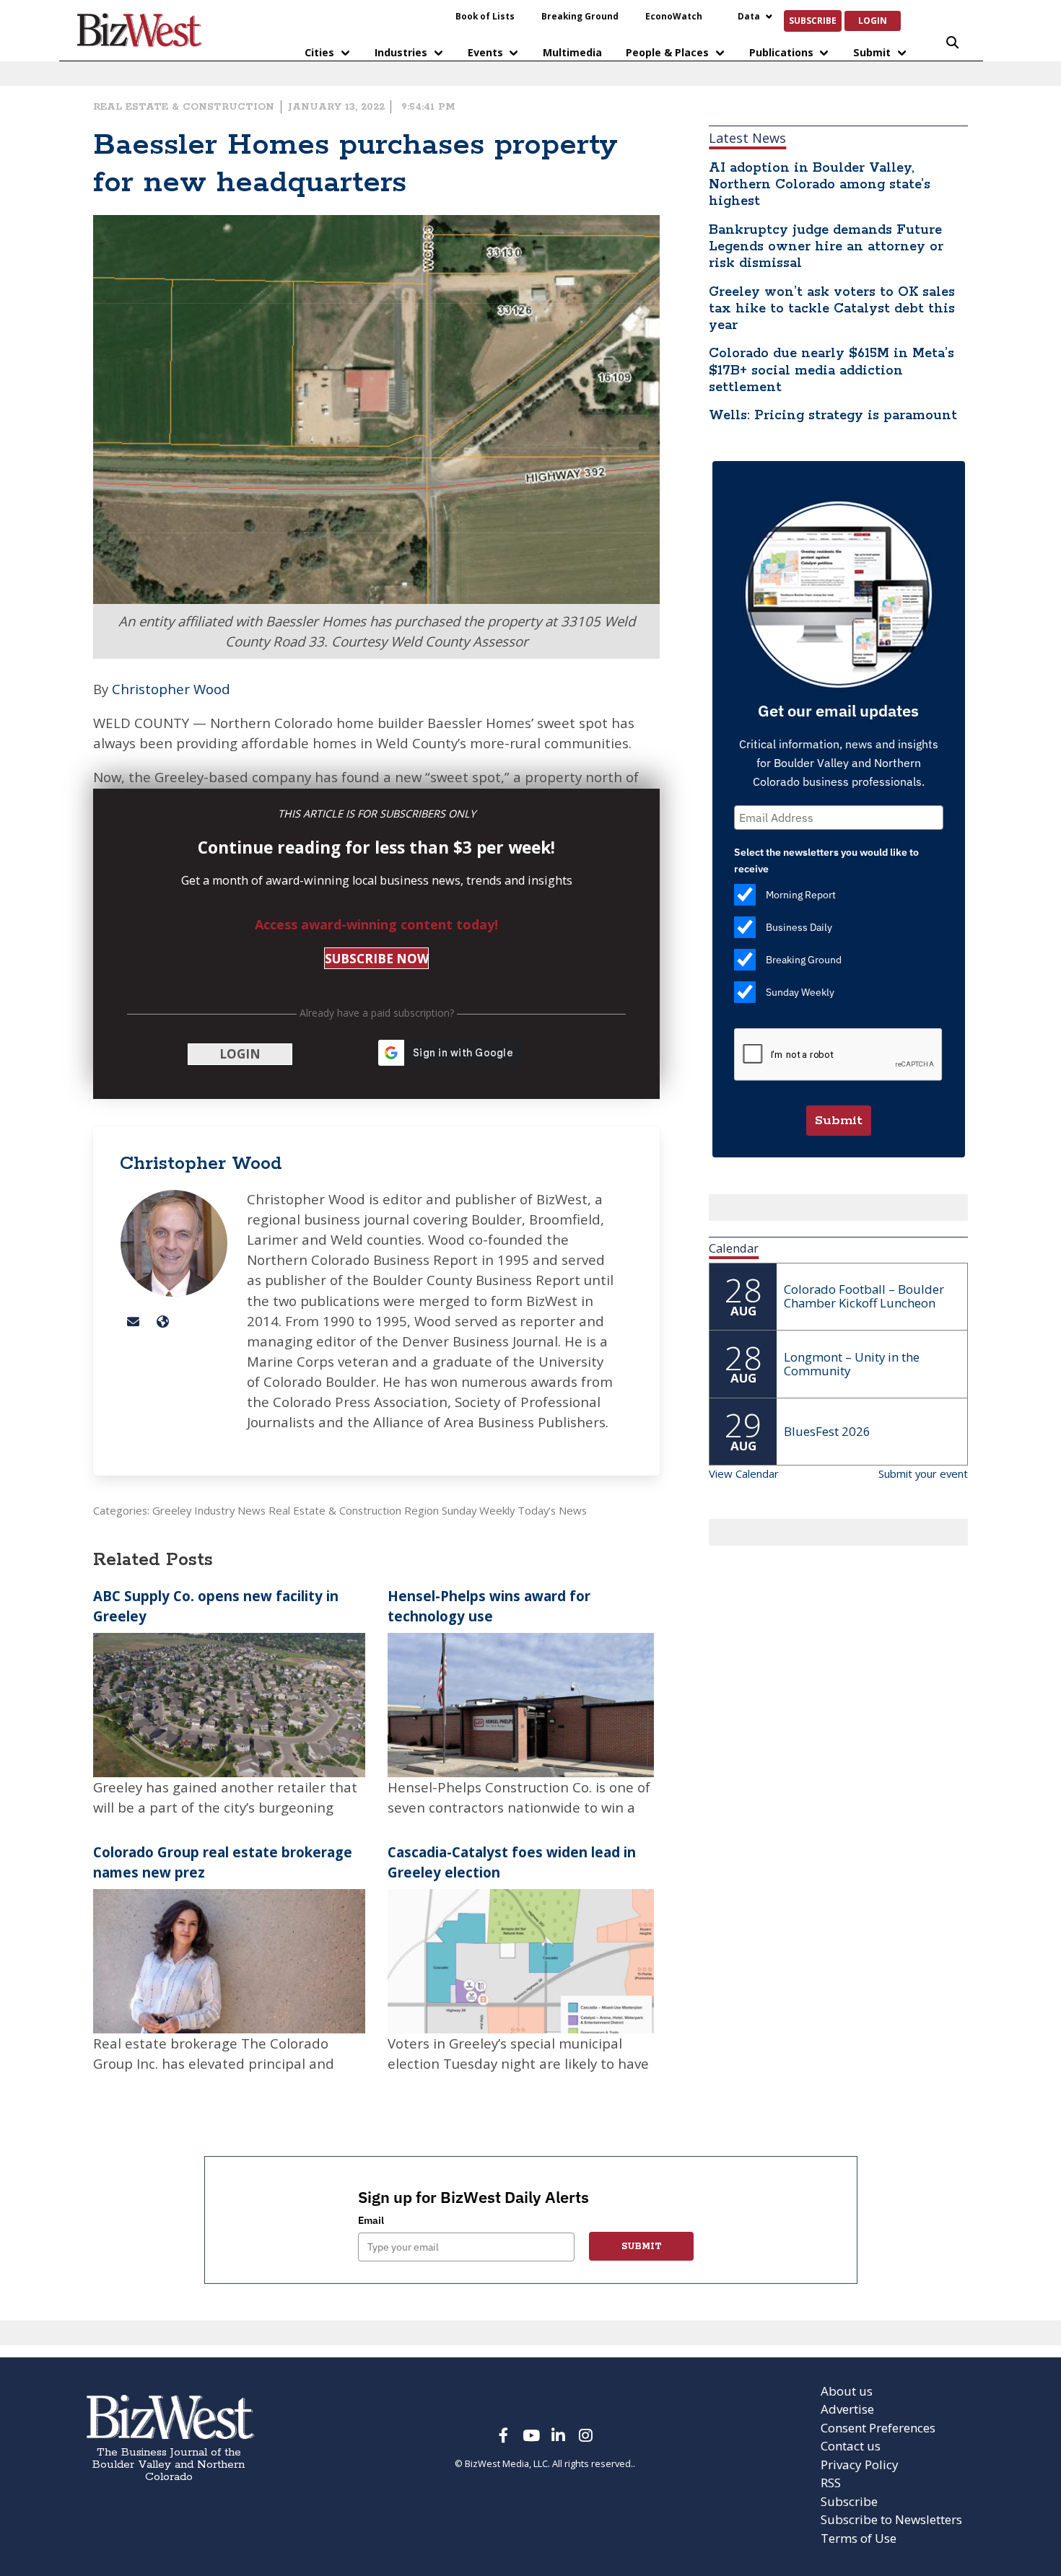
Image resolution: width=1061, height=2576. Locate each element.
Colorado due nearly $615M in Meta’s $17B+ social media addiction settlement (831, 370)
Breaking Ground (580, 16)
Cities (319, 52)
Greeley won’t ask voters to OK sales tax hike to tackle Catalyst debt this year (832, 309)
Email (371, 2220)
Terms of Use (859, 2538)
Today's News (552, 1510)
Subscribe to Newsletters (891, 2519)
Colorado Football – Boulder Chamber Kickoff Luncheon (864, 1296)
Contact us (851, 2446)
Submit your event (923, 1473)
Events (485, 52)
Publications (781, 52)
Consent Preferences (878, 2428)
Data (749, 16)
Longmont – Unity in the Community (852, 1364)
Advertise (847, 2409)
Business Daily (799, 927)
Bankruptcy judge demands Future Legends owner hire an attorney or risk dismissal (826, 247)
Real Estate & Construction (184, 107)
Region (422, 1510)
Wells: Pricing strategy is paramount (833, 416)
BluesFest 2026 (827, 1431)
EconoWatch (674, 16)
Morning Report (801, 895)
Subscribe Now (377, 959)
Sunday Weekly (478, 1510)
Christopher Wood (171, 689)
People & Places (667, 52)
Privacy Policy (860, 2465)
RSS (831, 2483)
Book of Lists (485, 16)
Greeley (172, 1510)
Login (873, 20)
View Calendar (744, 1473)
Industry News (230, 1510)
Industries (401, 52)
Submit (872, 52)
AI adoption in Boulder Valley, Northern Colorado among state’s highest (820, 185)
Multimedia (572, 52)
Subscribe (813, 20)
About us (847, 2391)
